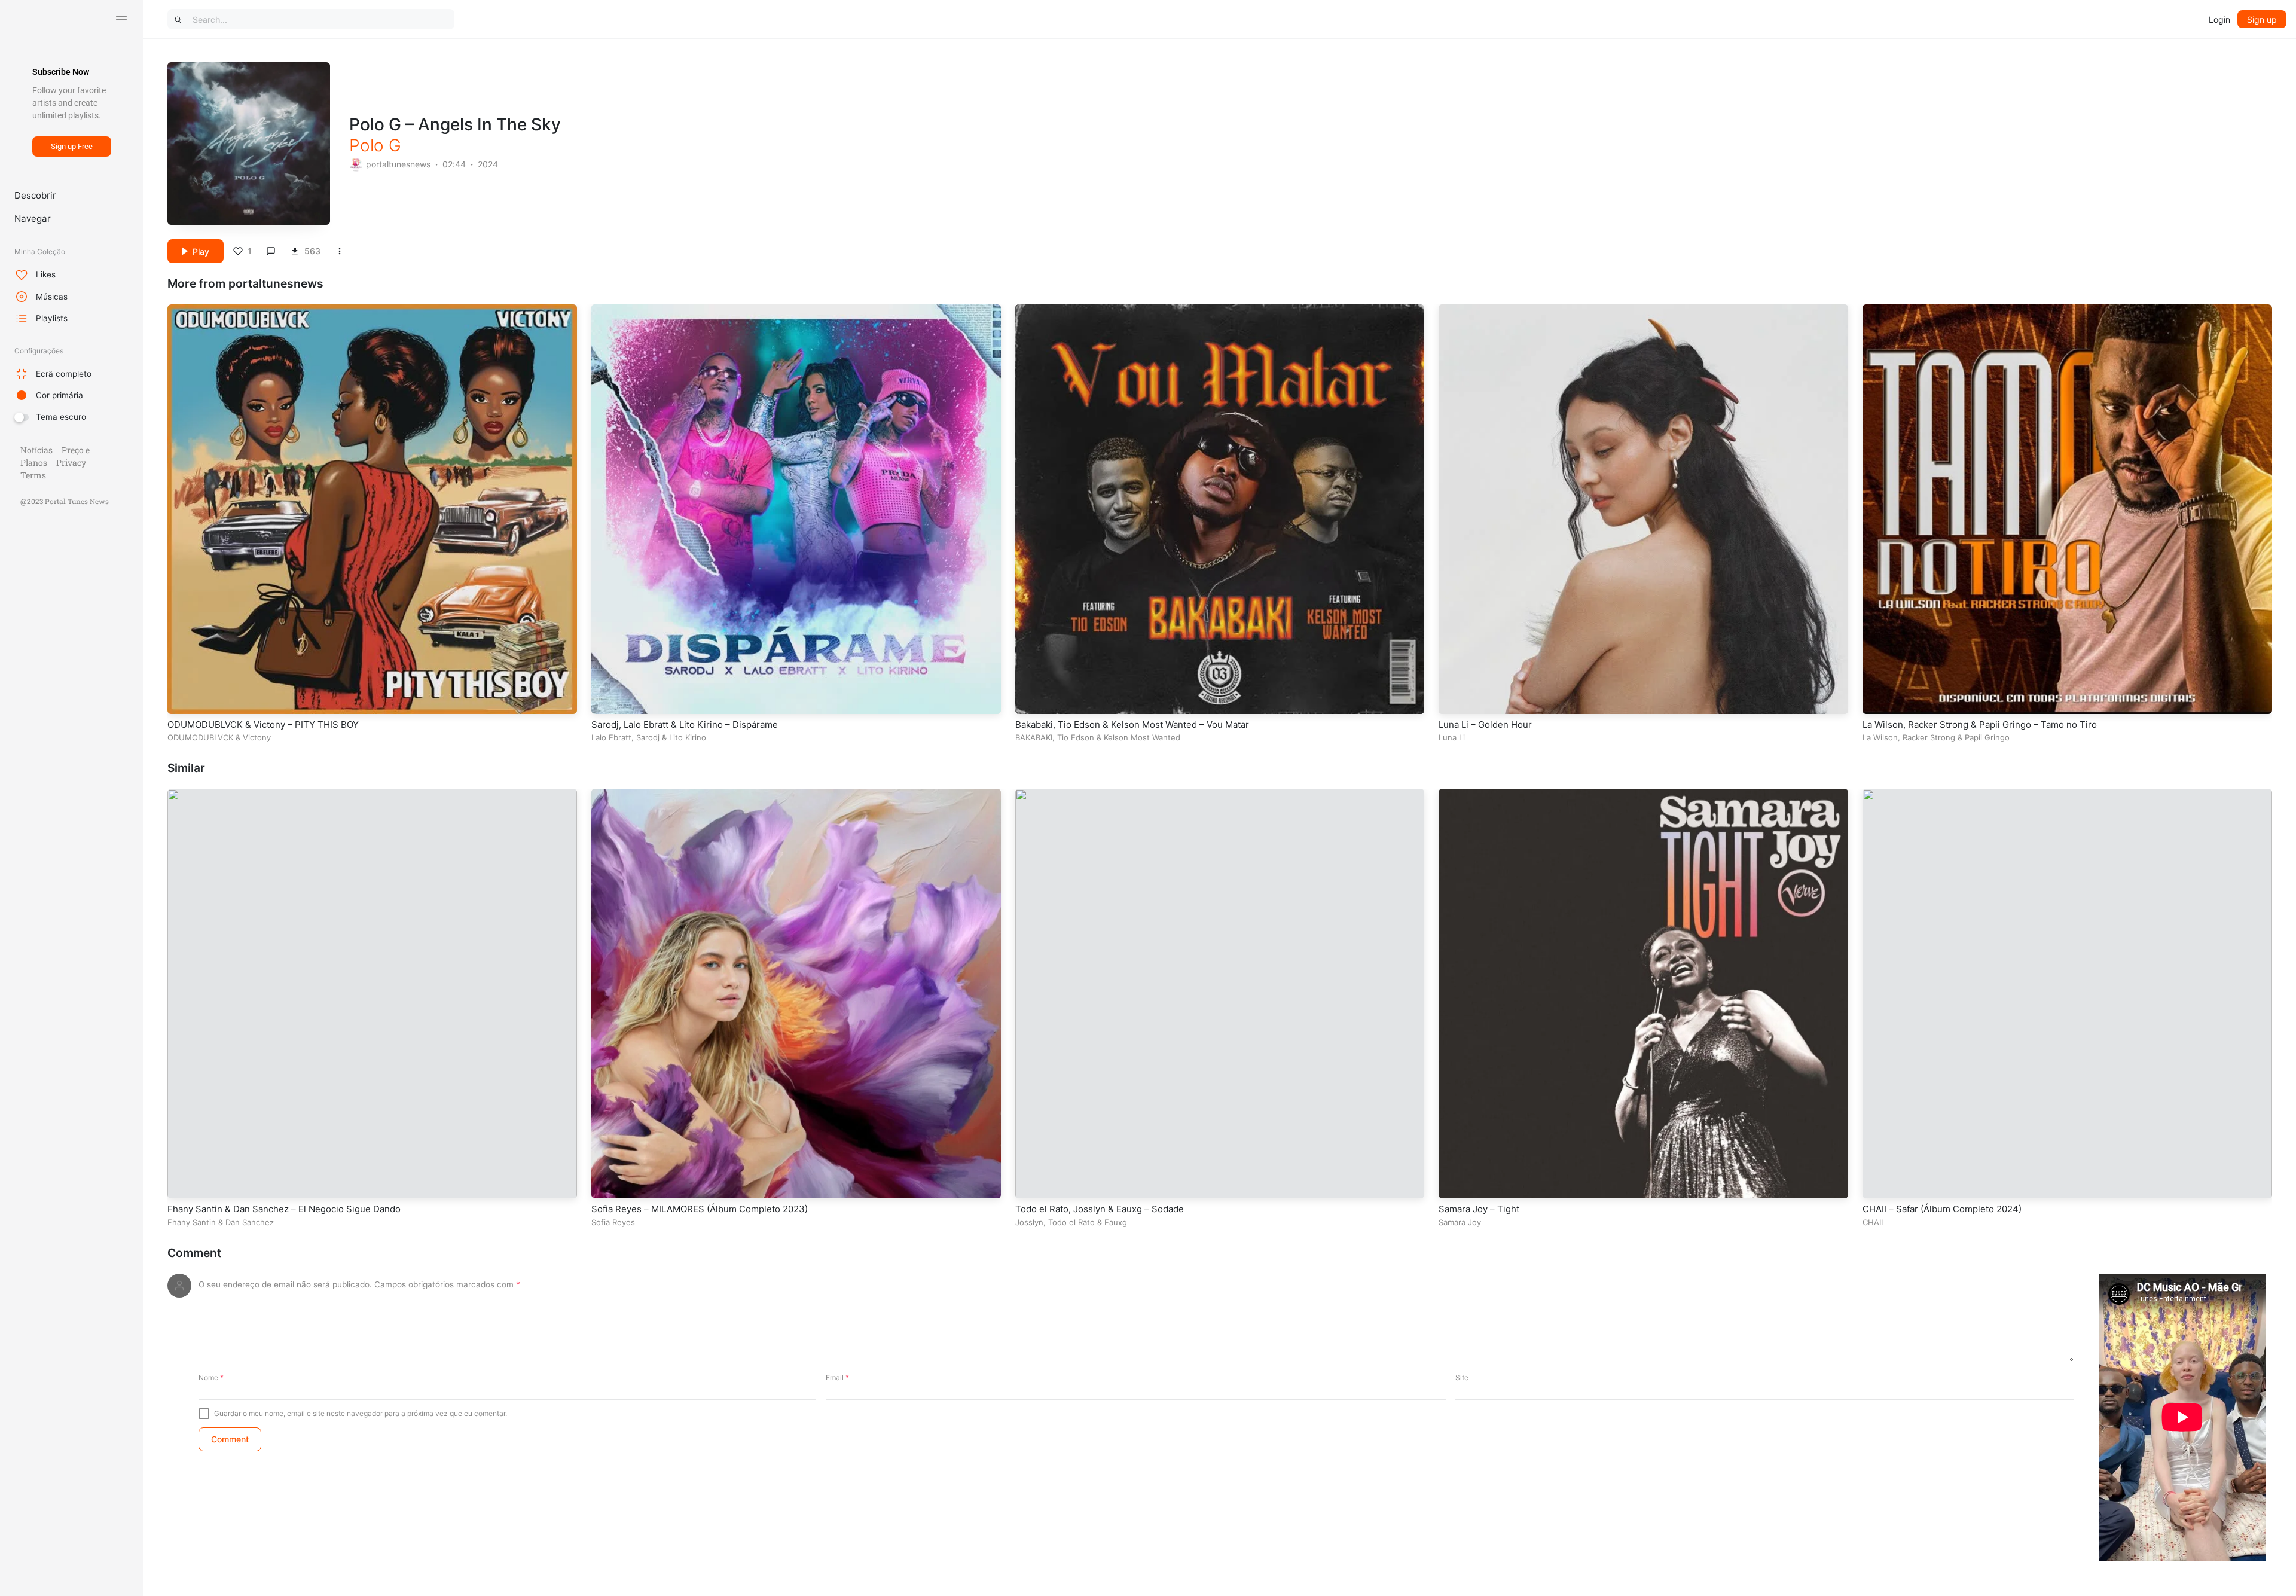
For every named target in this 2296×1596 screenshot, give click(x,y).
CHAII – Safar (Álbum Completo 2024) (1942, 1209)
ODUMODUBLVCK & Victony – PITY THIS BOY (263, 724)
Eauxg (1116, 1222)
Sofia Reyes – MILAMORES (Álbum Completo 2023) (700, 1209)
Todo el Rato (1071, 1222)
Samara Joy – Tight (1479, 1209)
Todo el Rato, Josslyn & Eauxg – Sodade (1100, 1209)
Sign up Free (72, 146)
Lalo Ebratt (611, 737)
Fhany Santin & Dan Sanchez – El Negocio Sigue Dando (284, 1209)
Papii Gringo (1987, 737)
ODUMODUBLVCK (200, 737)
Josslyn (1029, 1222)
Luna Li (1452, 737)
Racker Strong (1929, 737)
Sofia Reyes (613, 1222)
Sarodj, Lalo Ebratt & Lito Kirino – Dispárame (685, 724)
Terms (33, 475)
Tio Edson (1076, 737)
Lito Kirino (688, 737)
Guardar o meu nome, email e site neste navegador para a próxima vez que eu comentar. (361, 1413)
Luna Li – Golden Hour (1485, 724)
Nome (211, 1377)
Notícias (36, 450)
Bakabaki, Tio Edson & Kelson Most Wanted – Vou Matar (1132, 724)
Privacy (71, 463)
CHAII (1873, 1222)
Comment (194, 1253)
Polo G (375, 145)
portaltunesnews (398, 164)
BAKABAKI (1034, 737)
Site (1462, 1377)
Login (2219, 19)
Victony (257, 737)
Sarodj (648, 737)
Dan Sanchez (250, 1222)
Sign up (2262, 19)
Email (837, 1377)
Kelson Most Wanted (1142, 737)
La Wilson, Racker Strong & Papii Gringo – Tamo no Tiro (1980, 724)
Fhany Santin (192, 1222)
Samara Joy (1460, 1222)
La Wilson (1880, 737)
